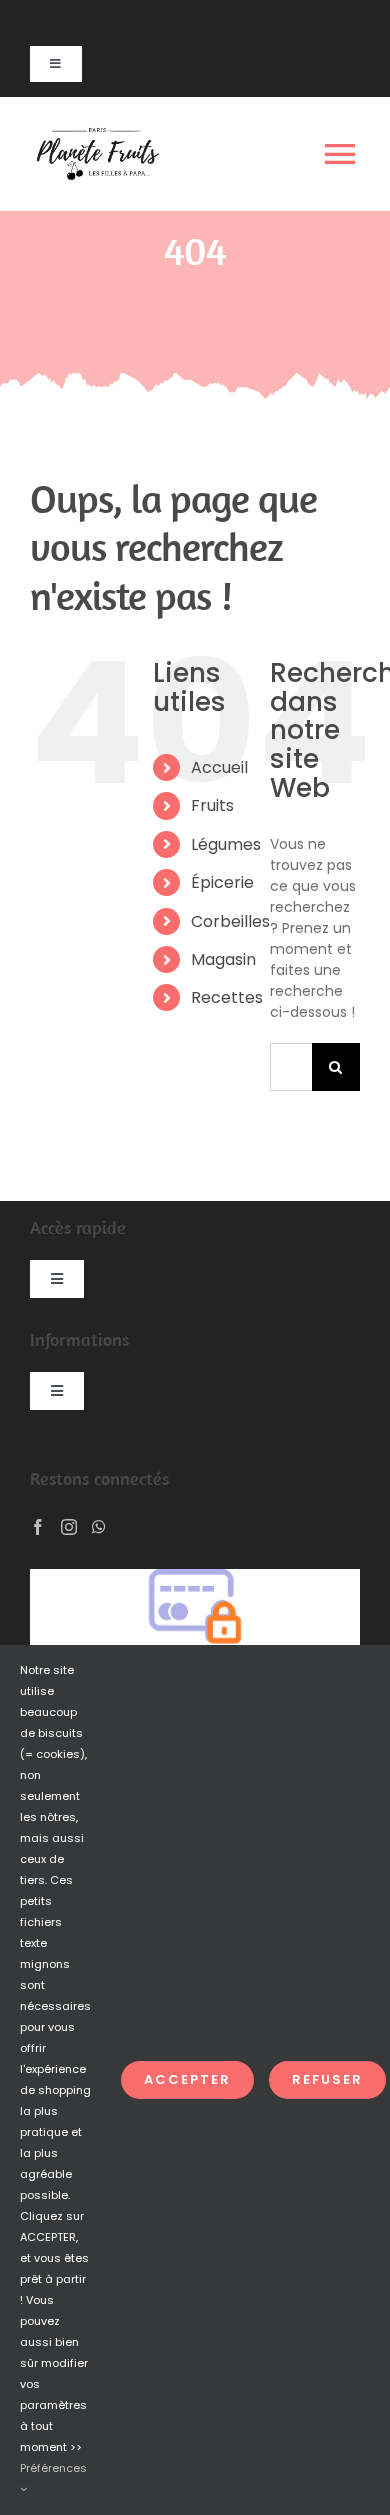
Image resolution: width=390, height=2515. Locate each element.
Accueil (219, 767)
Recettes (227, 997)
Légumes (226, 844)
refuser (327, 2079)
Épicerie (222, 882)
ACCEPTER (187, 2079)
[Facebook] (38, 1527)
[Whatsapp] (99, 1527)
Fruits (212, 805)
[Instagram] (69, 1527)
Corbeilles (230, 921)
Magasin (223, 959)
